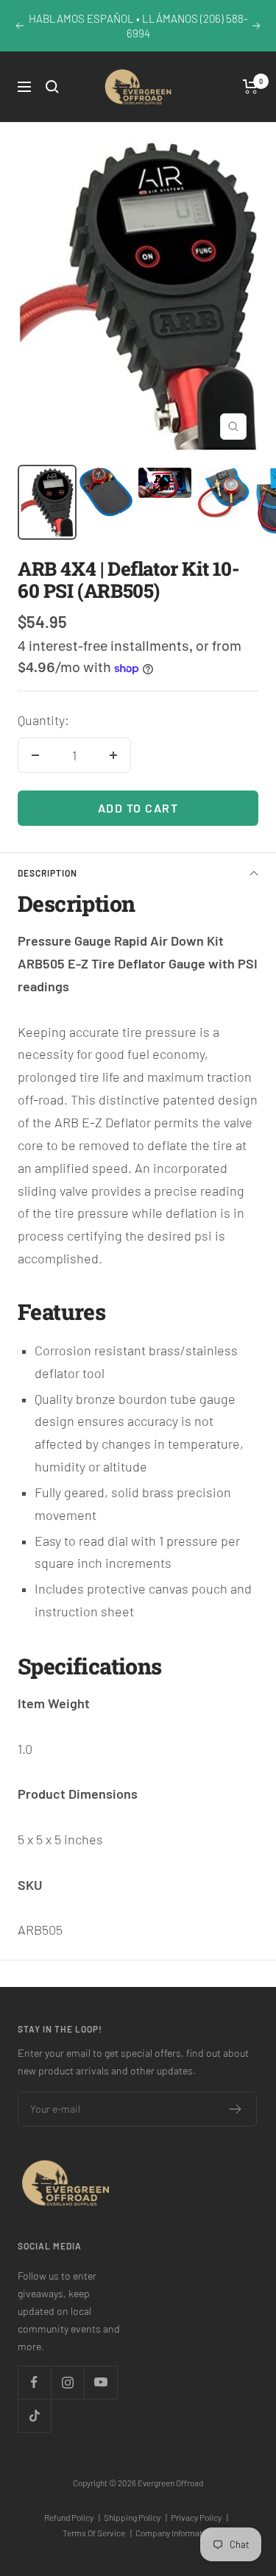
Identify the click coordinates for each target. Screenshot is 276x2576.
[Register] (236, 2109)
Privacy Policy (199, 2517)
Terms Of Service (97, 2533)
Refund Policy (72, 2517)
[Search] (52, 87)
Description (47, 873)
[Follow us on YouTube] (100, 2382)
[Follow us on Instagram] (67, 2382)
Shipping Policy (135, 2517)
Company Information (174, 2533)
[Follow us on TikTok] (34, 2415)
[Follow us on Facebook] (34, 2382)
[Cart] (251, 87)
